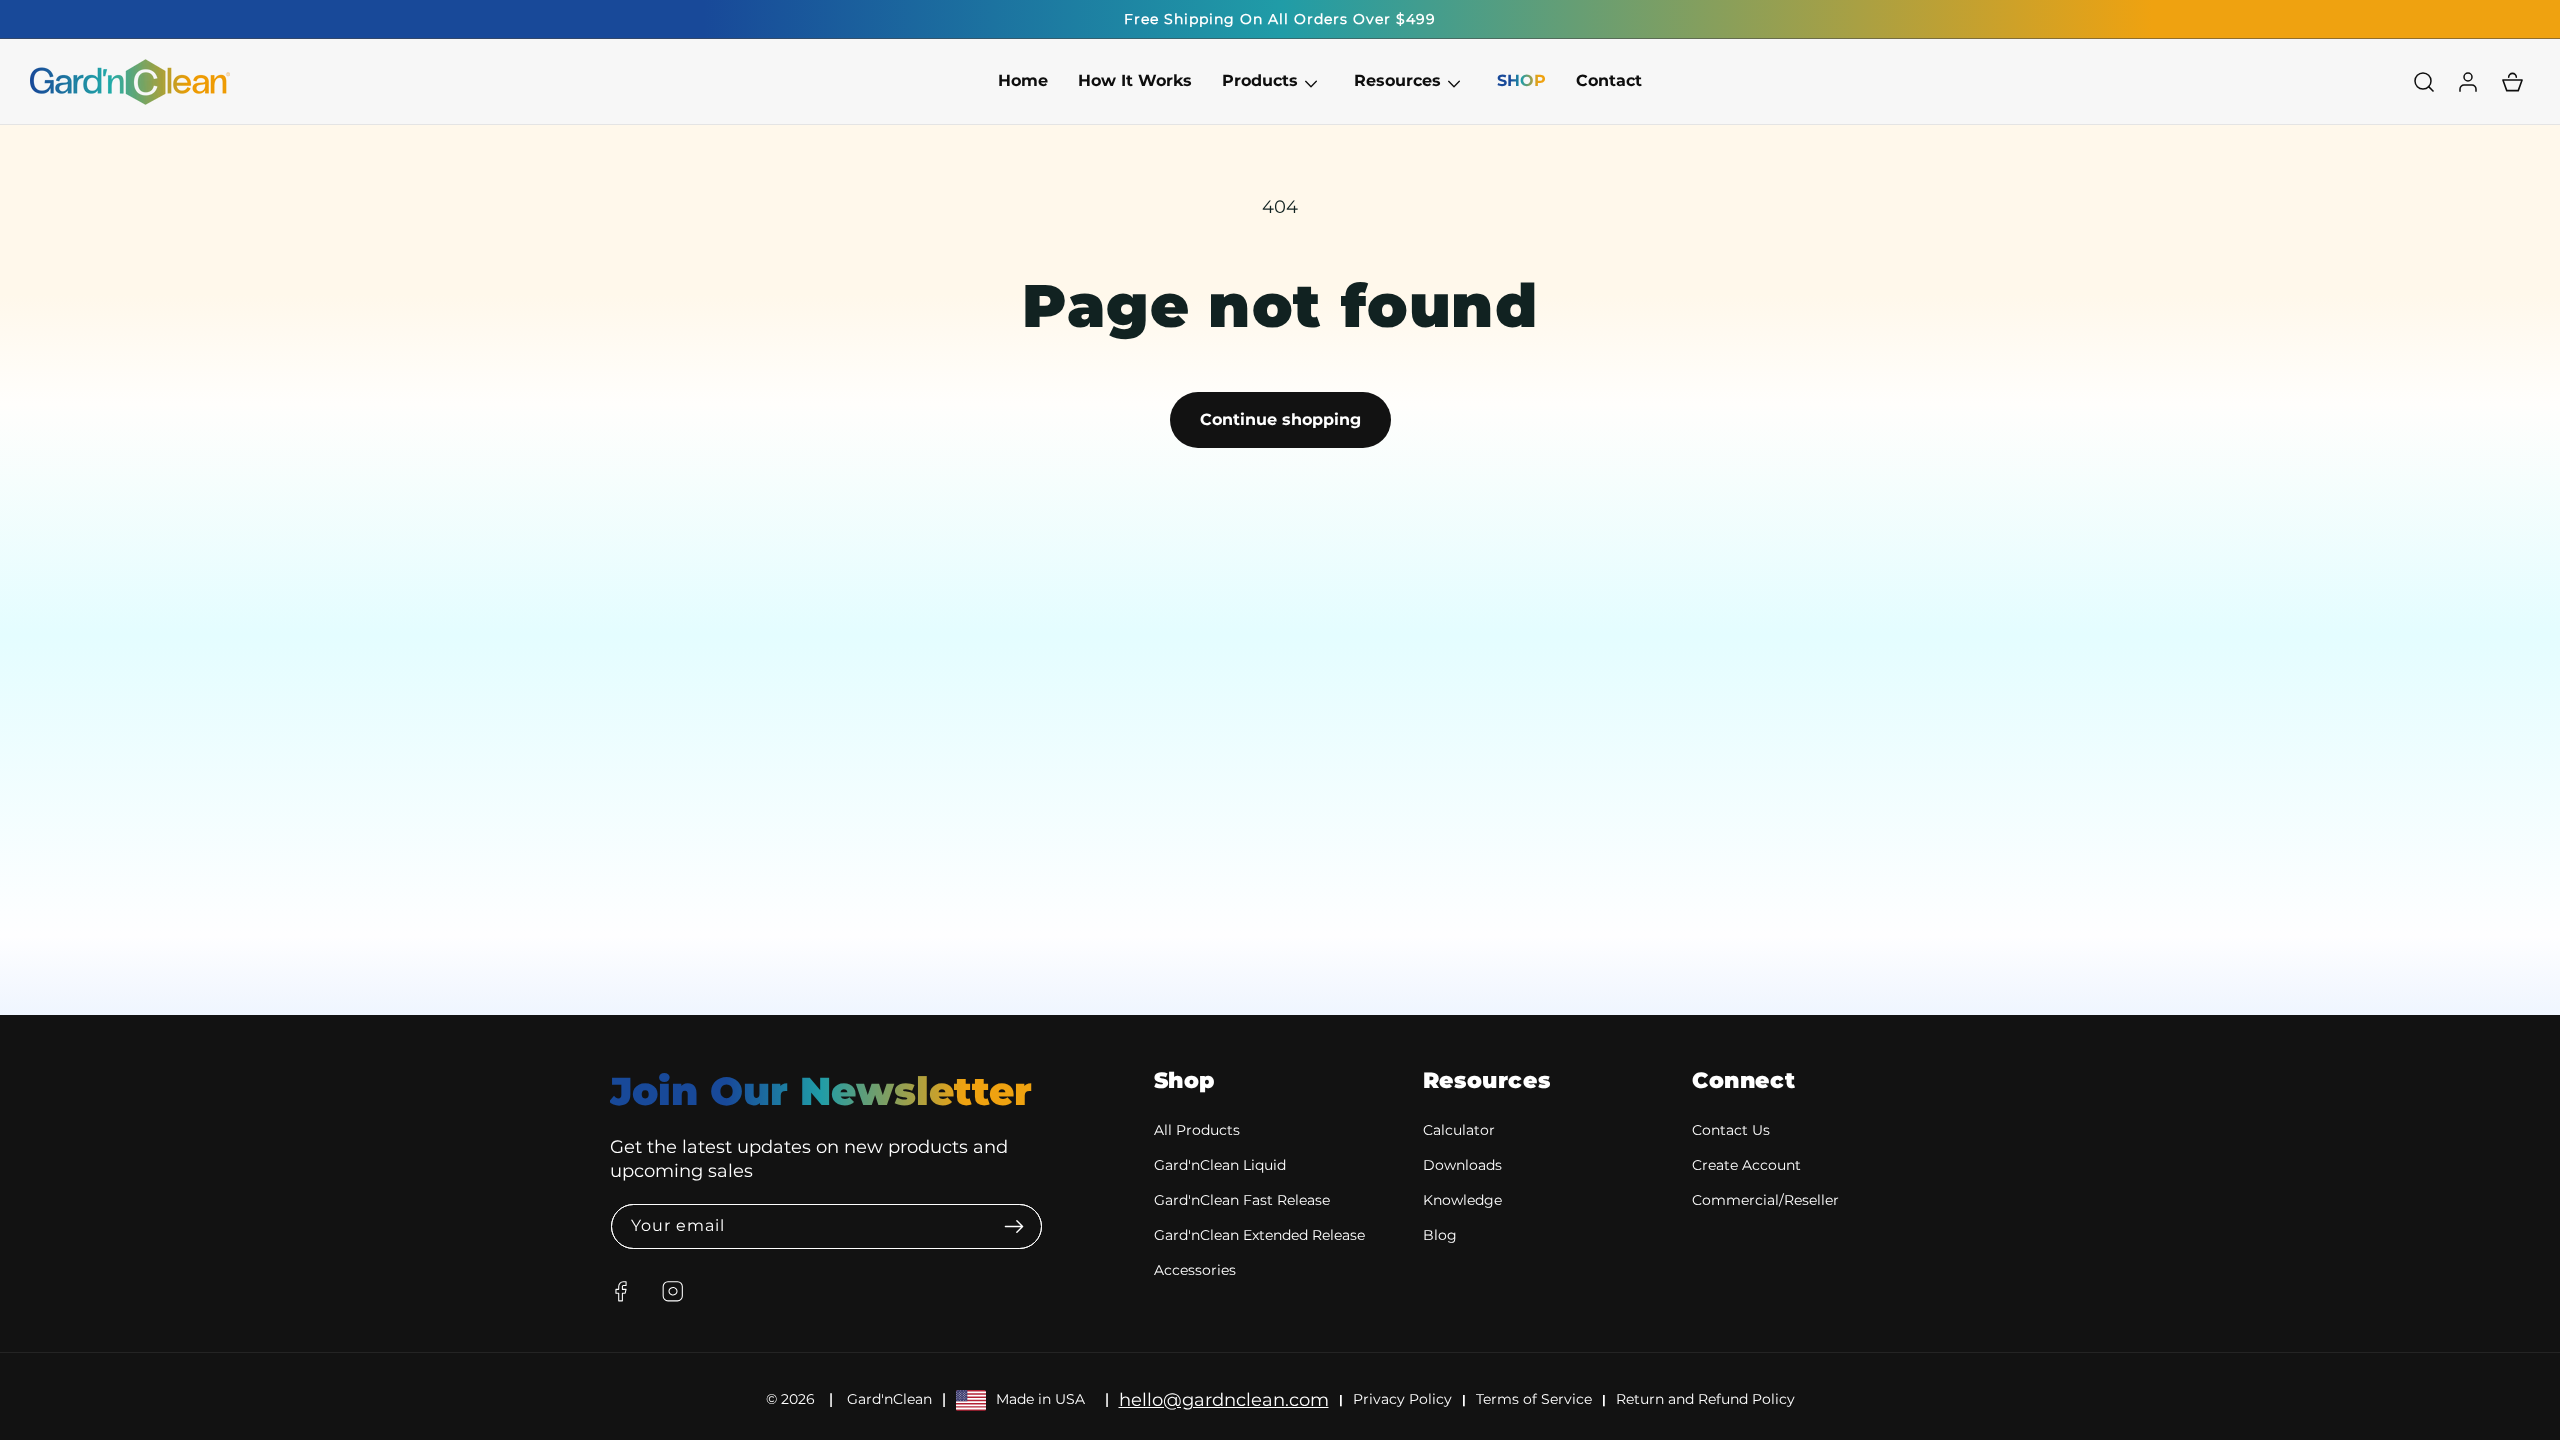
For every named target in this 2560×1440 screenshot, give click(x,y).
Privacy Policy (1402, 1399)
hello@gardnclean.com (1224, 1400)
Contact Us (1731, 1130)
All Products (1197, 1130)
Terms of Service (1534, 1399)
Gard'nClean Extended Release (1259, 1235)
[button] (1260, 81)
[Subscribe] (1014, 1226)
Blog (1440, 1235)
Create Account (1746, 1165)
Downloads (1462, 1165)
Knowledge (1462, 1200)
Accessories (1195, 1270)
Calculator (1459, 1130)
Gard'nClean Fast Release (1242, 1200)
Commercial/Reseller (1765, 1200)
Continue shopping (1280, 419)
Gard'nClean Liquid (1220, 1165)
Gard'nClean (889, 1399)
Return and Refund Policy (1705, 1399)
